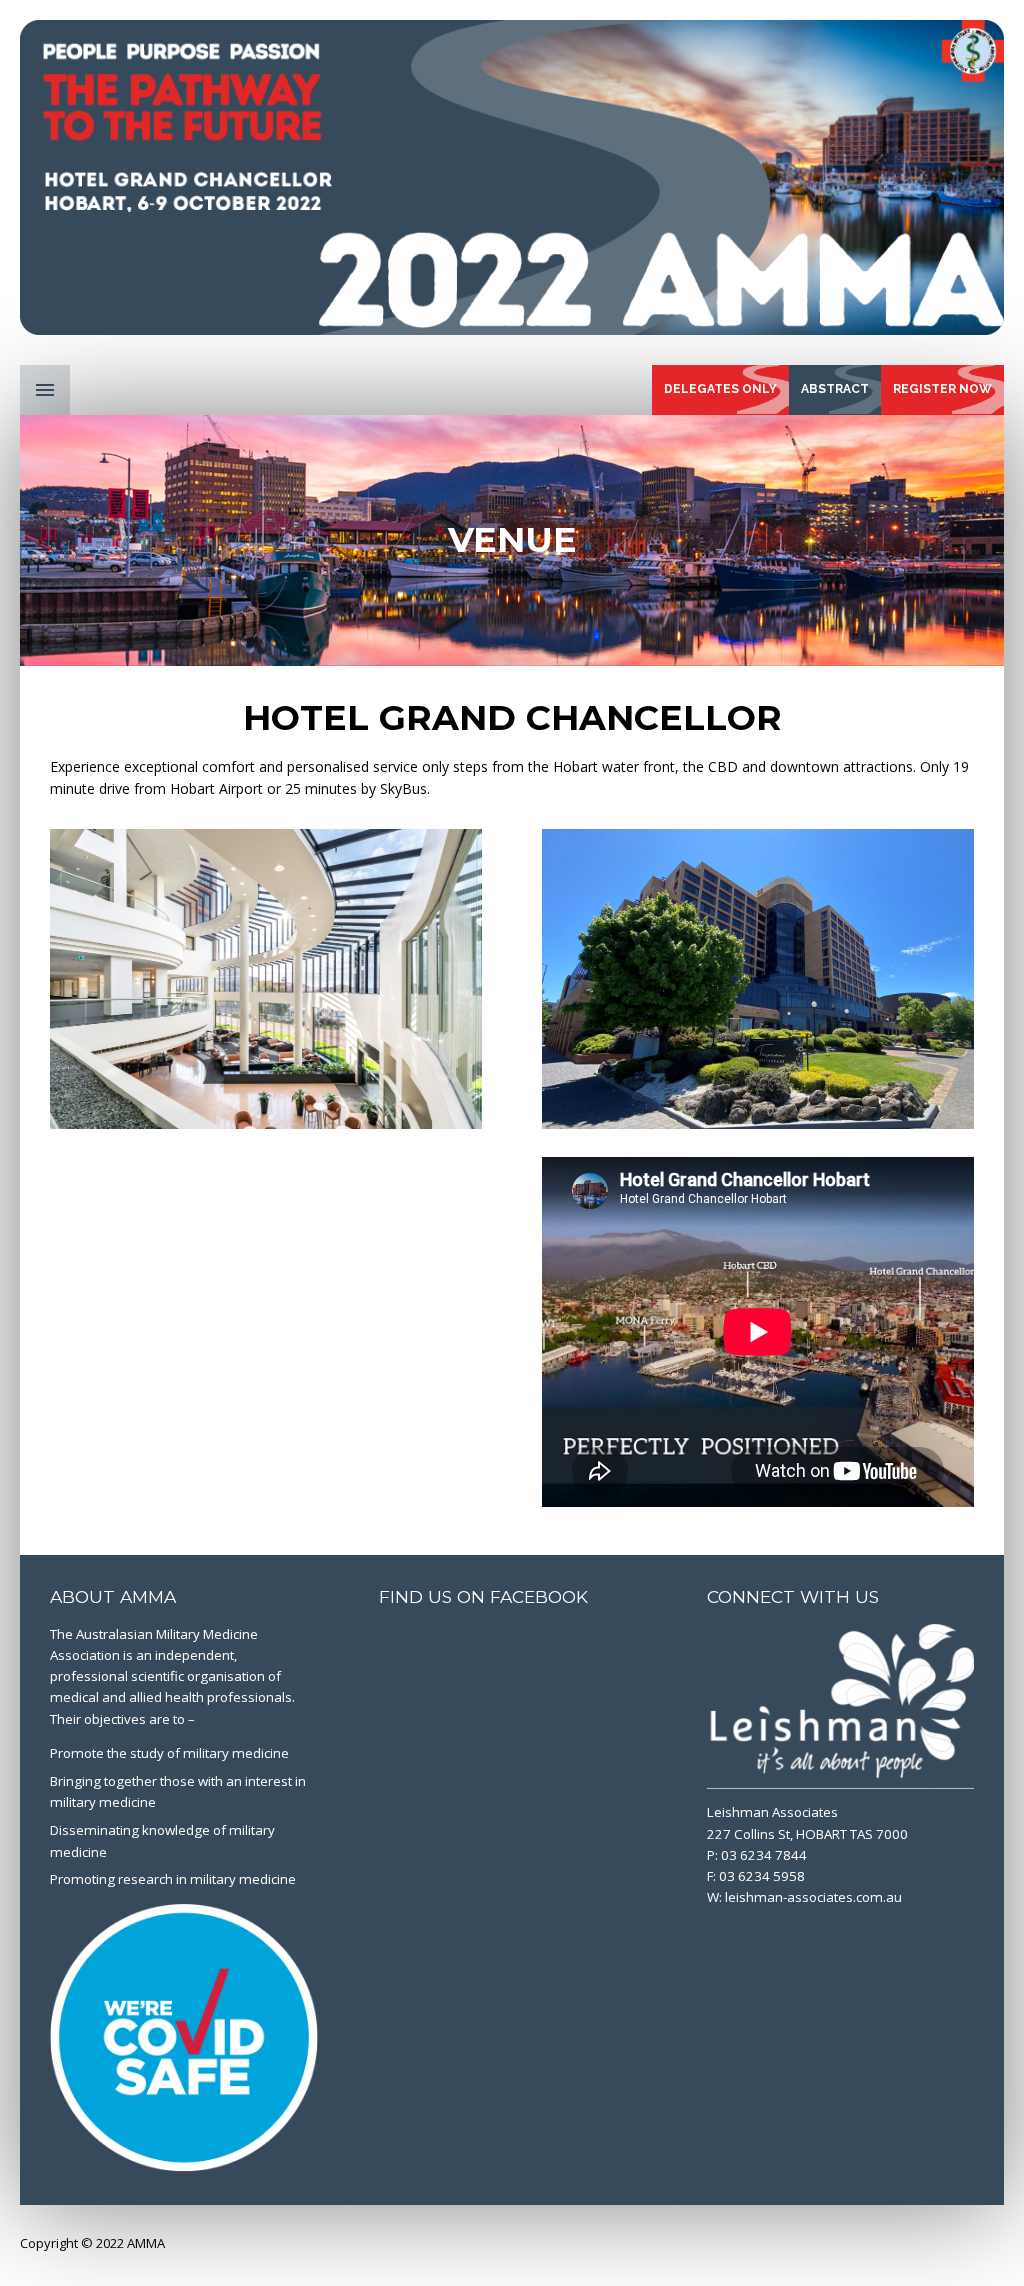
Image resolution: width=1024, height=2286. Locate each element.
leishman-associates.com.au (813, 1897)
